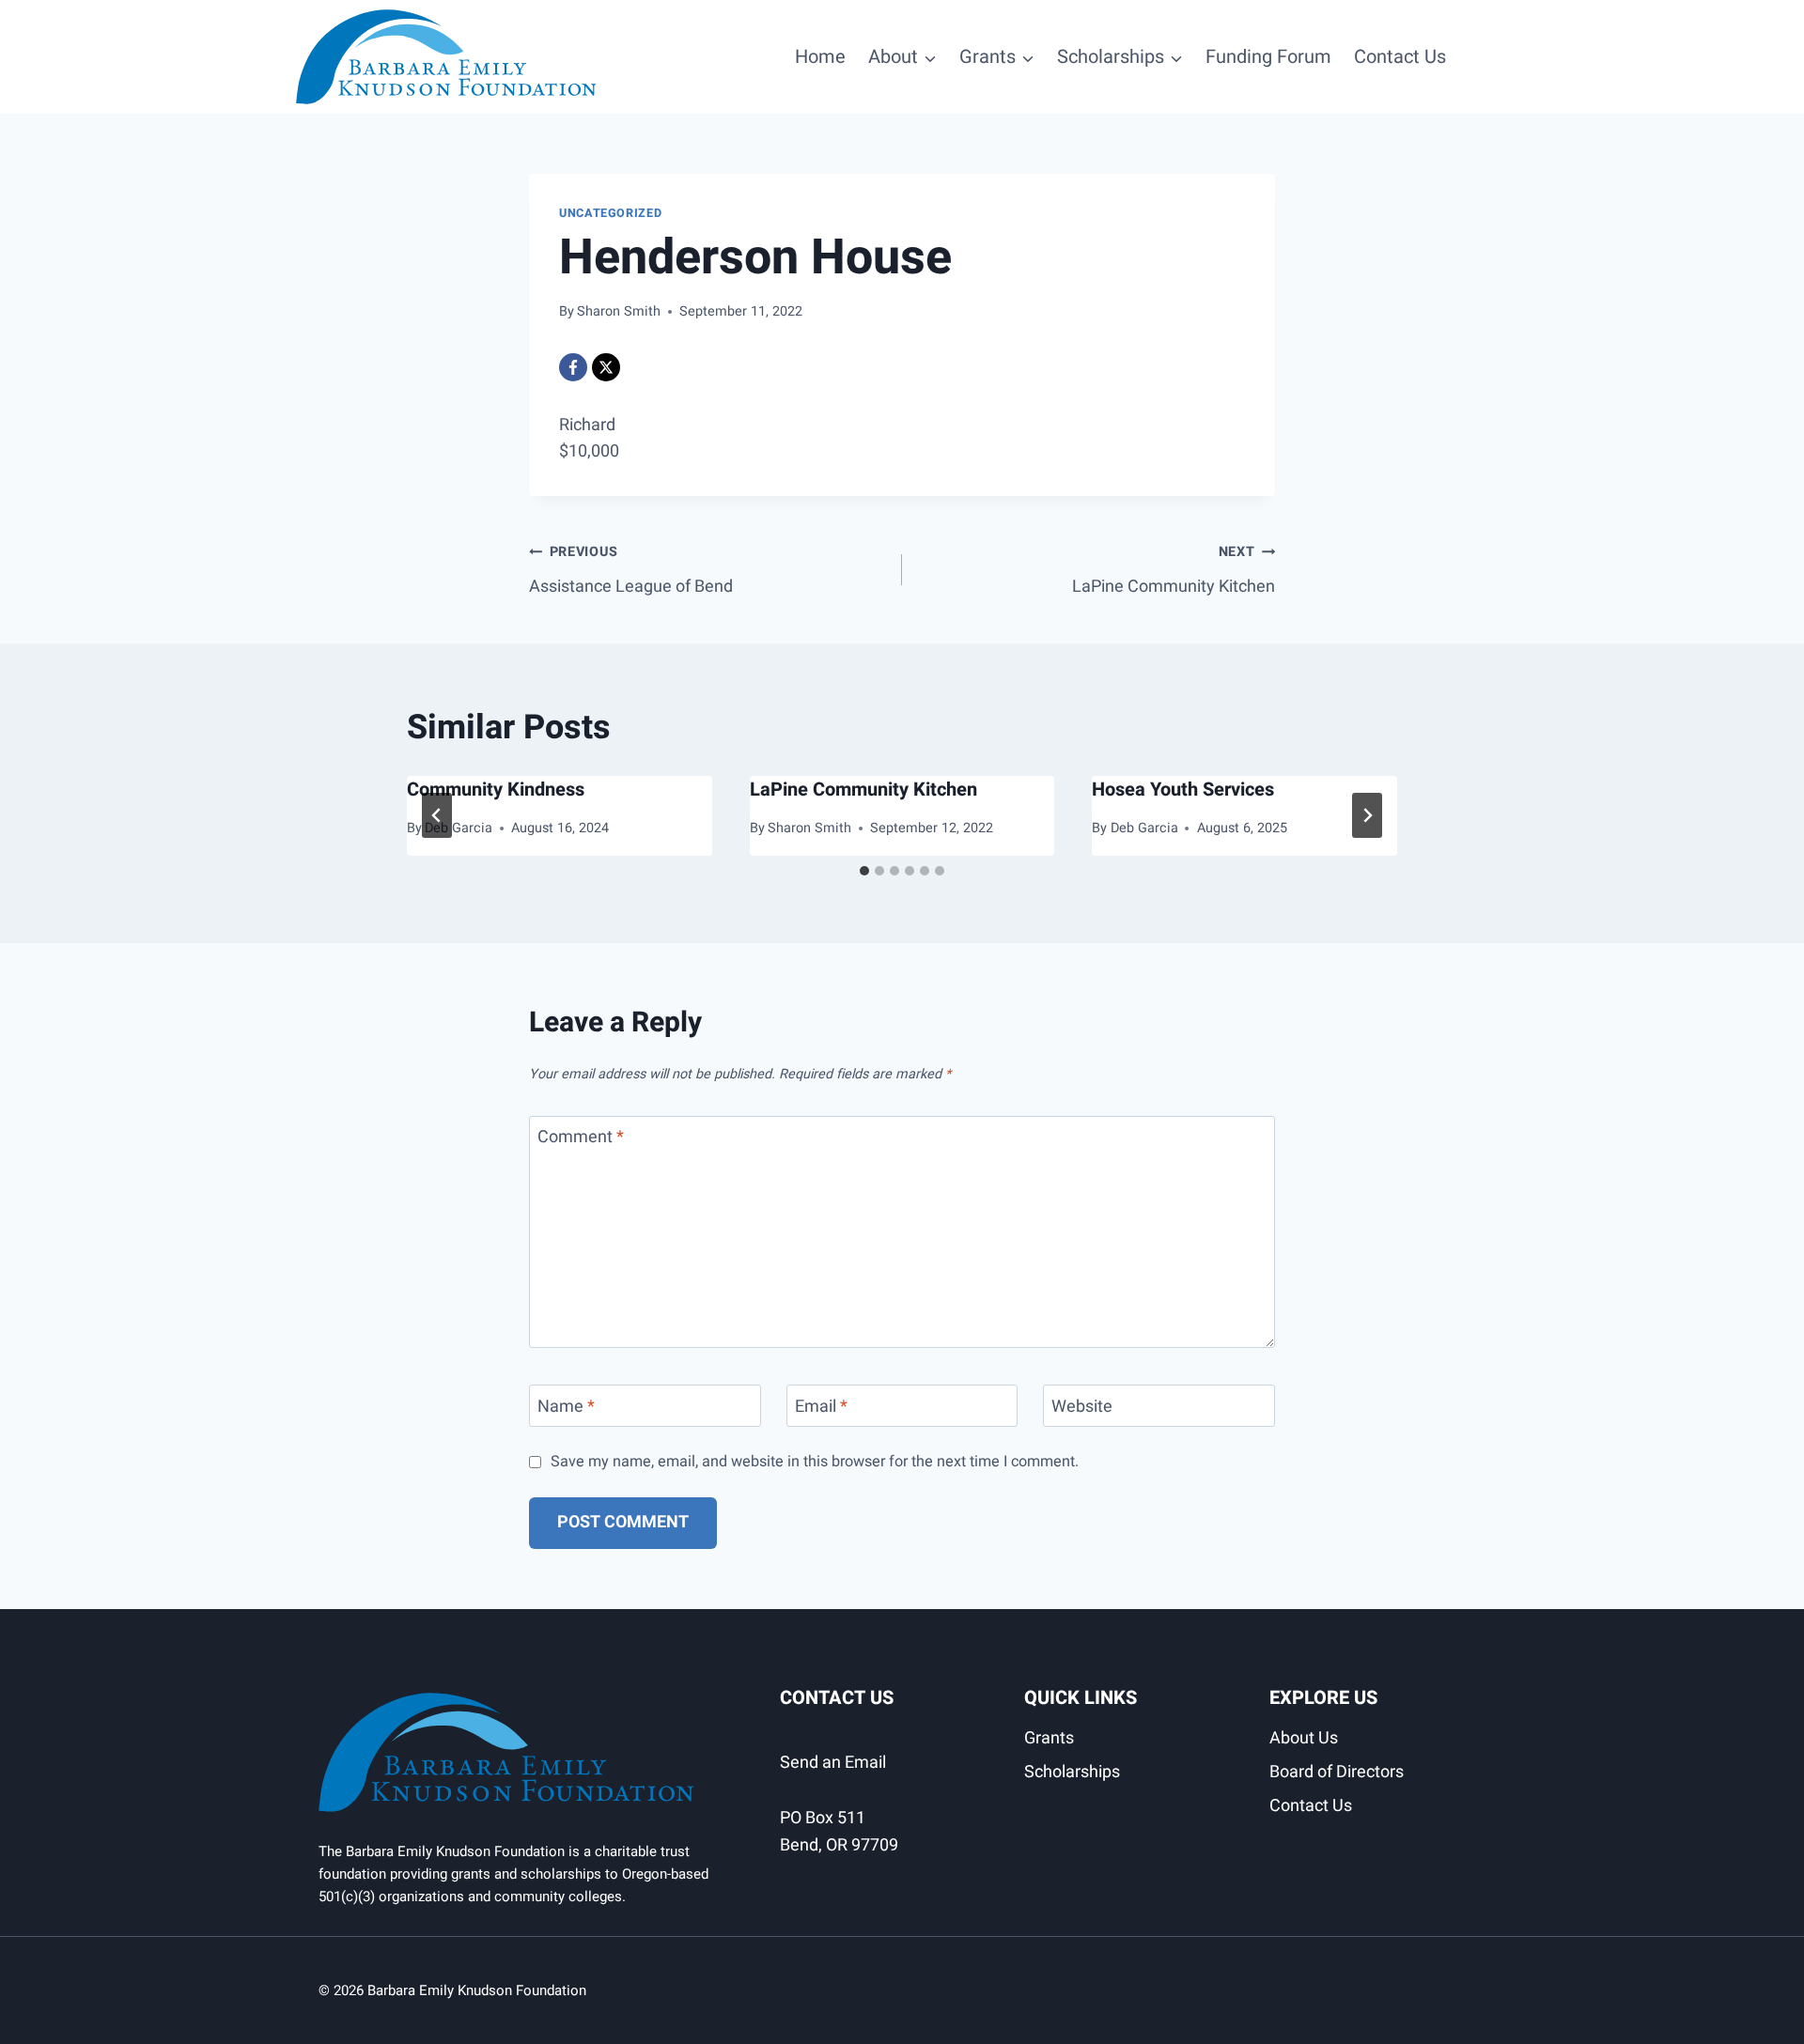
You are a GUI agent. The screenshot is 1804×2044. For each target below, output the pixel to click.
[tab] (864, 871)
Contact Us (1400, 57)
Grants (1049, 1738)
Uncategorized (610, 213)
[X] (606, 367)
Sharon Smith (619, 311)
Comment (581, 1139)
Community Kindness (496, 790)
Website (1082, 1408)
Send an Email (833, 1763)
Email (821, 1408)
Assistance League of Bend (631, 571)
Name (566, 1408)
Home (820, 57)
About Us (1304, 1738)
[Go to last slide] (437, 815)
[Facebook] (573, 367)
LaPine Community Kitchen (1174, 571)
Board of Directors (1337, 1772)
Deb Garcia (459, 828)
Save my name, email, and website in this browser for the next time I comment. (815, 1462)
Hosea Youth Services (1183, 790)
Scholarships (1072, 1772)
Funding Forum (1268, 57)
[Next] (1367, 815)
